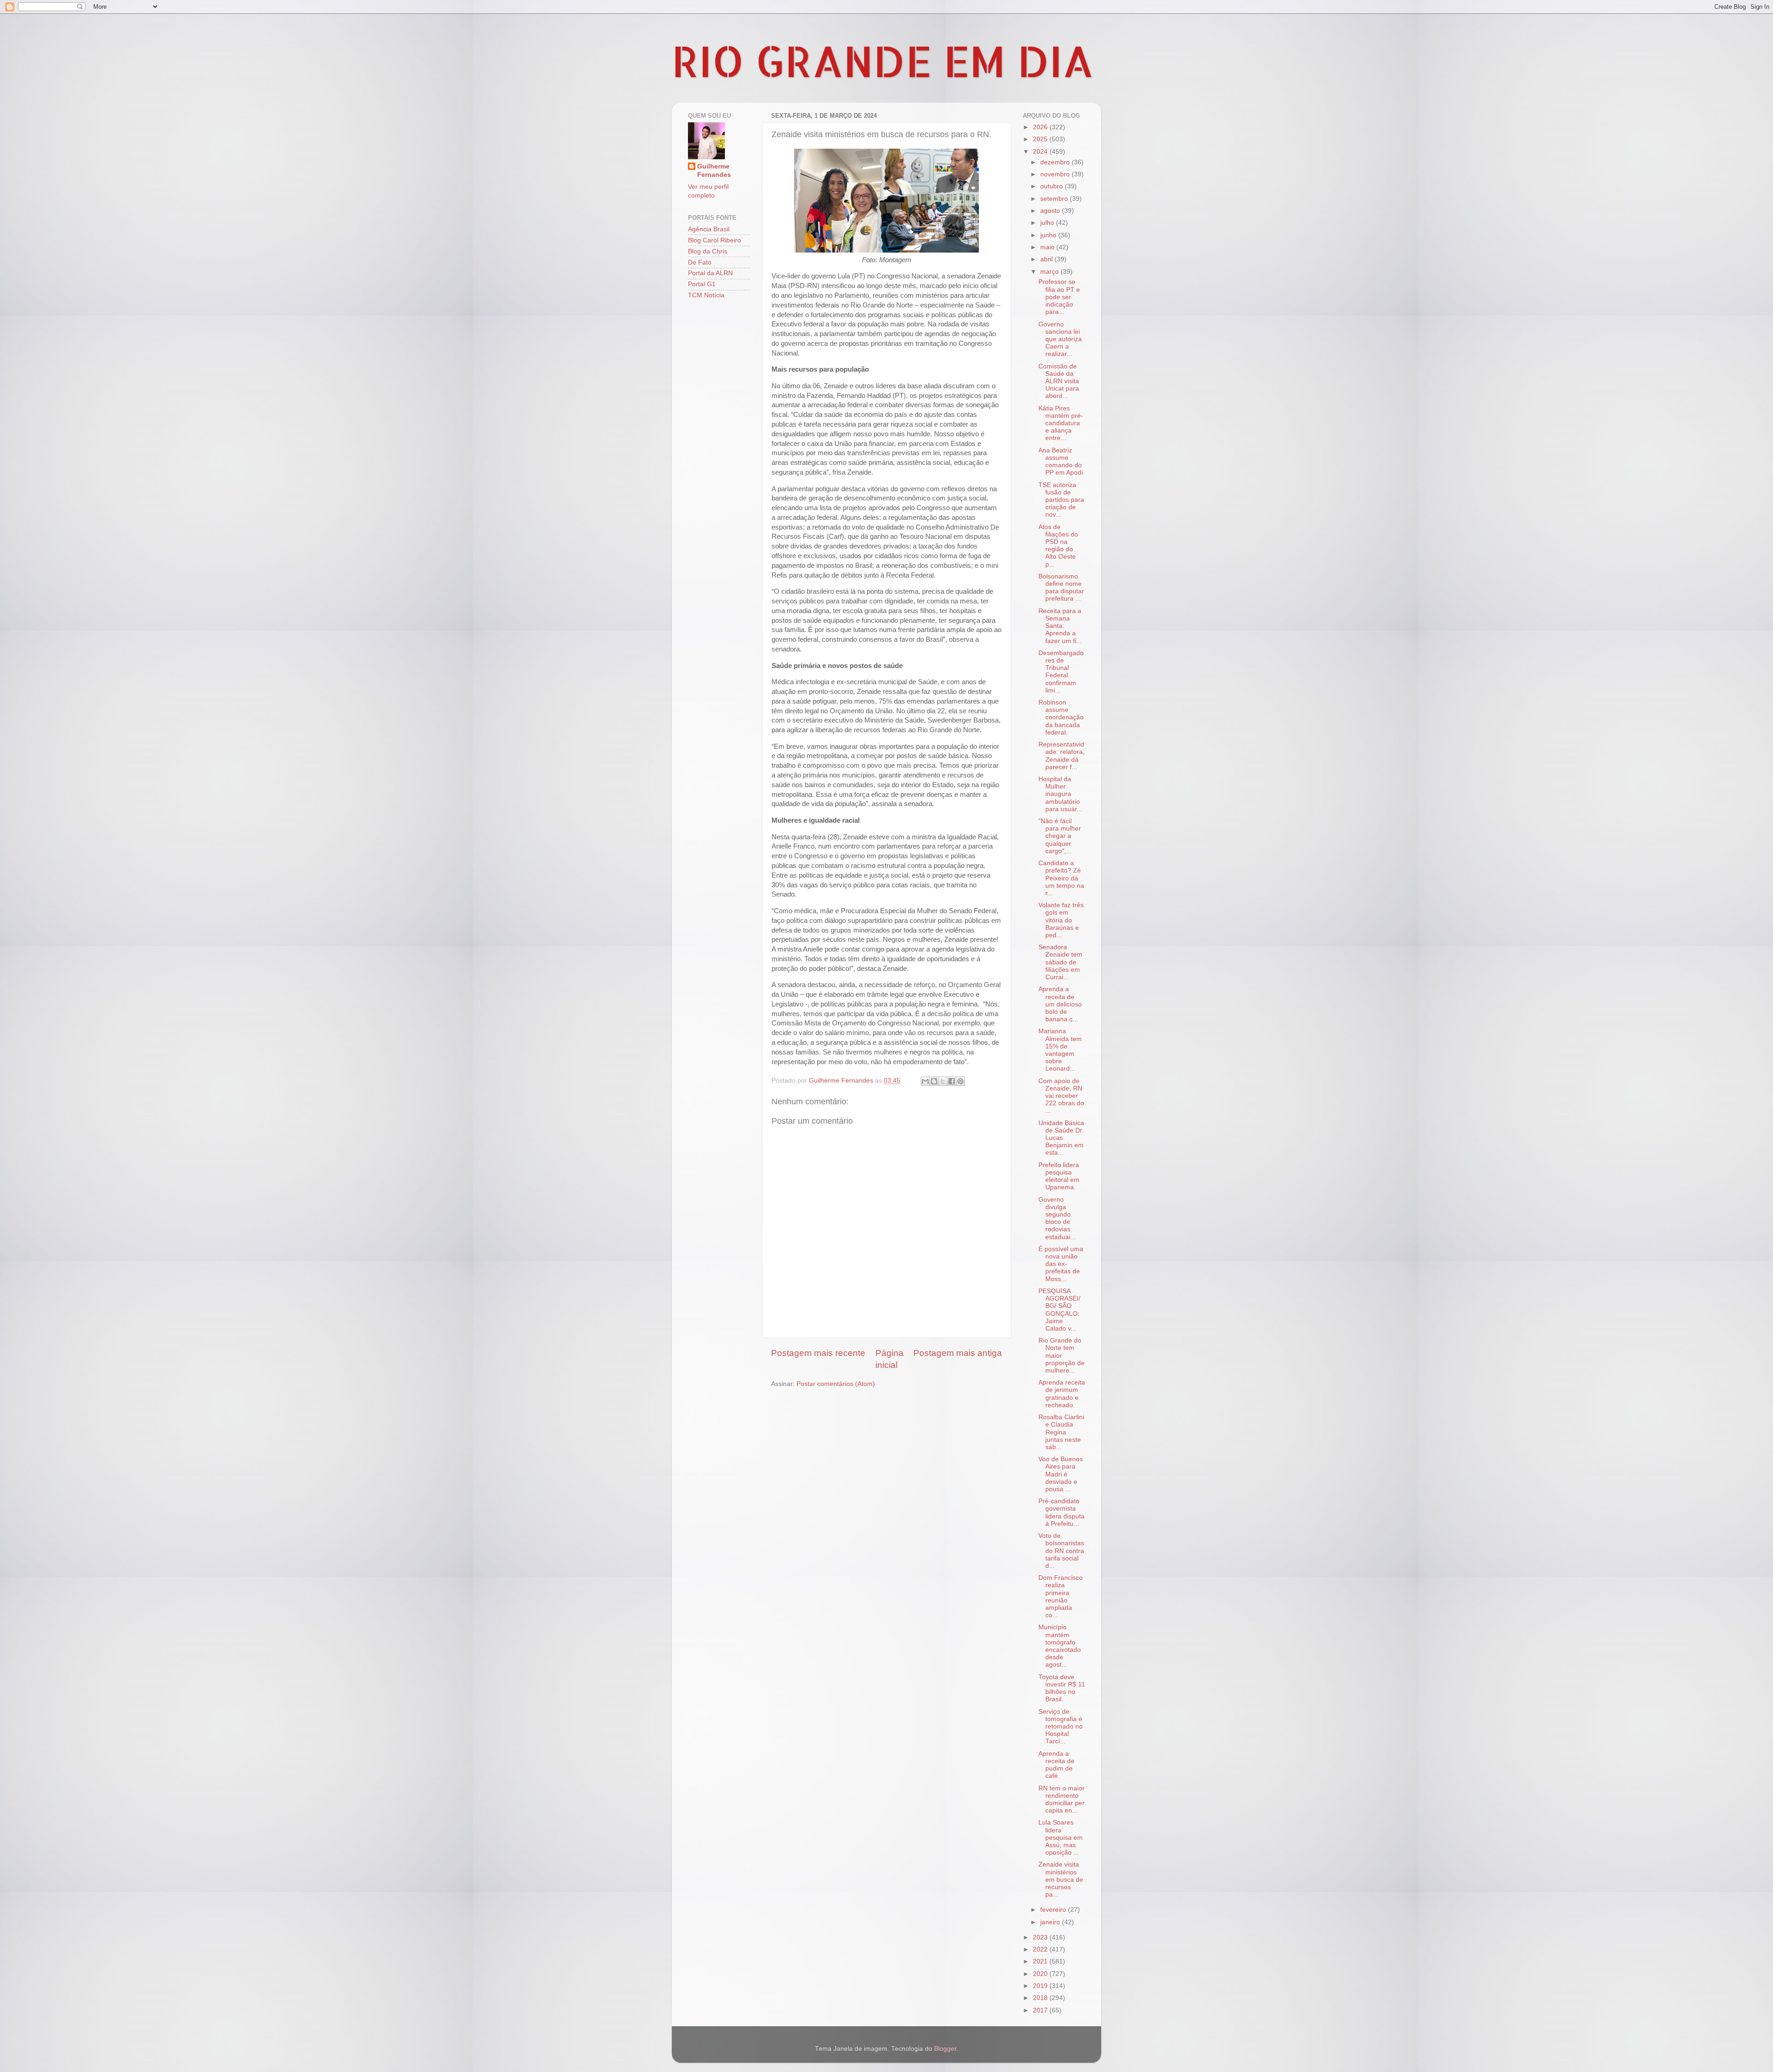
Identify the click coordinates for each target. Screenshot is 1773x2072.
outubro (1052, 186)
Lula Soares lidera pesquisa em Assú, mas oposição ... (1061, 1837)
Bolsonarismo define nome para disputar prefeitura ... (1061, 588)
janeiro (1051, 1922)
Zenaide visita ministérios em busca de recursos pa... (1061, 1879)
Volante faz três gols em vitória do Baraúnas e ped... (1061, 920)
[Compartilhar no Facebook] (952, 1081)
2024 (1041, 152)
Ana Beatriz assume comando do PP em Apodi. (1061, 462)
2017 (1041, 2010)
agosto (1051, 211)
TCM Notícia (706, 295)
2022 (1041, 1949)
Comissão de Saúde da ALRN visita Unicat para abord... (1059, 381)
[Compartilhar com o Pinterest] (960, 1081)
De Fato (700, 262)
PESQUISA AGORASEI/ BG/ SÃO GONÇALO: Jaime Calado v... (1059, 1310)
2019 (1041, 1986)
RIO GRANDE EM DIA (883, 60)
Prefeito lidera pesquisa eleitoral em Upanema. (1059, 1176)
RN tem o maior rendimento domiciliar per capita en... (1061, 1800)
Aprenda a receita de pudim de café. (1056, 1765)
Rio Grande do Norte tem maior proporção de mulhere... (1061, 1355)
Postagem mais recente (818, 1353)
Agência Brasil (709, 229)
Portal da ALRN (710, 273)
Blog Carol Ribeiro (715, 240)
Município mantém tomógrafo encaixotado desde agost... (1060, 1646)
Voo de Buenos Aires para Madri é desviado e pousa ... (1061, 1474)
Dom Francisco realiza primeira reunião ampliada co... (1061, 1596)
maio (1048, 247)
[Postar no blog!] (934, 1081)
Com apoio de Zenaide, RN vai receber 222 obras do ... (1061, 1096)
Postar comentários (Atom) (836, 1384)
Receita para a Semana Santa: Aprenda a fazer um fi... (1060, 626)
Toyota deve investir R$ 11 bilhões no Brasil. (1062, 1688)
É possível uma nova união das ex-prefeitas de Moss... (1061, 1264)
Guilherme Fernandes (714, 171)
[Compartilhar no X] (943, 1081)
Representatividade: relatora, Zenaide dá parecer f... (1061, 756)
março (1050, 272)
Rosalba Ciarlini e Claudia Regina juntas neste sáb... (1061, 1432)
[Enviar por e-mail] (925, 1081)
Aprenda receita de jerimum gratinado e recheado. (1062, 1394)
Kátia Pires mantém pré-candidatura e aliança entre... (1061, 423)
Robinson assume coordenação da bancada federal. (1061, 717)
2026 (1041, 127)
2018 (1041, 1998)
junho (1049, 235)
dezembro (1056, 162)
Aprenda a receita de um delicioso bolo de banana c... (1060, 1004)
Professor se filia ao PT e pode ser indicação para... (1059, 297)
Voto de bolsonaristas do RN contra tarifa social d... (1061, 1551)
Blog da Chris (708, 251)
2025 (1041, 139)
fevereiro (1054, 1910)
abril (1047, 259)
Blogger (945, 2049)
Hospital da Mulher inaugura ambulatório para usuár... (1060, 794)
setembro (1055, 199)
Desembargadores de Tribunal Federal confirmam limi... (1061, 672)
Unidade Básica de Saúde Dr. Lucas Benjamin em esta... (1061, 1138)
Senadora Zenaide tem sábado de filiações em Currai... (1060, 962)
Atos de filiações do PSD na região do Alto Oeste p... (1058, 546)
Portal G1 (702, 284)
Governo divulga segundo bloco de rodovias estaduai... (1057, 1218)
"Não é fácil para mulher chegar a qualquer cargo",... (1060, 836)
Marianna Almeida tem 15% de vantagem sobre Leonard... (1060, 1050)
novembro (1056, 174)
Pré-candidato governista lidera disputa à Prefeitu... (1061, 1512)
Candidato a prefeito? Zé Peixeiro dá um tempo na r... (1061, 878)
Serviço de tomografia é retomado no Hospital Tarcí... (1061, 1727)
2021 (1041, 1961)
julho (1048, 223)
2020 (1041, 1974)
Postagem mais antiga (958, 1353)
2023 (1041, 1937)
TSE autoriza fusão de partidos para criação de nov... (1061, 500)
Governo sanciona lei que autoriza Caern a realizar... (1060, 339)
